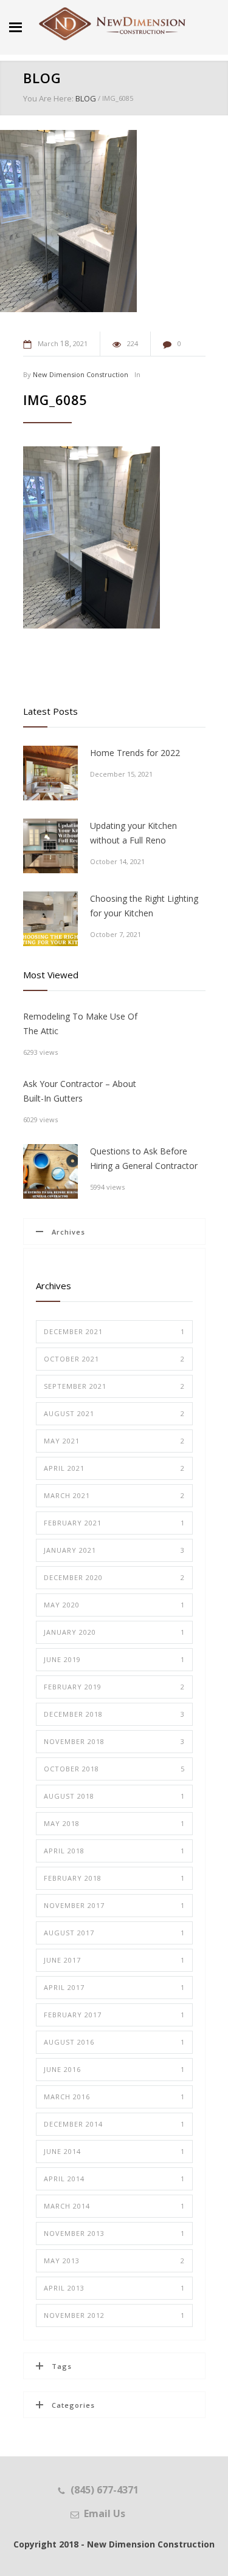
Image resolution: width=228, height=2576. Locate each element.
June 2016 (114, 2069)
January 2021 (114, 1550)
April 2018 (114, 1851)
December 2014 (114, 2124)
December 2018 (114, 1714)
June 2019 (114, 1659)
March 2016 (114, 2097)
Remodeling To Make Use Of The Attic (80, 1024)
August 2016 (114, 2042)
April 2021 (114, 1468)
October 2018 (114, 1769)
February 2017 (114, 2015)
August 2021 (114, 1413)
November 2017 (114, 1905)
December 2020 (114, 1577)
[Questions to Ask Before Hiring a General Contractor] (50, 1171)
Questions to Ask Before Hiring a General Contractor (144, 1158)
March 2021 (114, 1495)
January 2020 (114, 1632)
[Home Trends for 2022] (50, 773)
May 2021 (114, 1441)
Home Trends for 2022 (135, 753)
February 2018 (114, 1878)
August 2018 (114, 1796)
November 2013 (114, 2233)
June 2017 (114, 1960)
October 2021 (114, 1359)
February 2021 (114, 1523)
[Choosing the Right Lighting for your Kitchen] (50, 919)
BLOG (42, 78)
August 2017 (114, 1933)
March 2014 (114, 2206)
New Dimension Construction (81, 374)
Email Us (105, 2513)
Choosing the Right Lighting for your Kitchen (144, 906)
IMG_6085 (55, 400)
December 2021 (114, 1331)
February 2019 (114, 1687)
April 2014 (114, 2179)
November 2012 (114, 2315)
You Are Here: (48, 98)
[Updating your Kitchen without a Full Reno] (50, 846)
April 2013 (114, 2288)
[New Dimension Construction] (112, 24)
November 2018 (114, 1741)
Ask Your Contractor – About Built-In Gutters (80, 1091)
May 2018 (114, 1823)
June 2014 (114, 2151)
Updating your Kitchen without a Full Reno (133, 833)
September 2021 (114, 1386)
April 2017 (114, 1987)
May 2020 (114, 1605)
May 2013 (114, 2261)
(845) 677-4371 (105, 2490)
